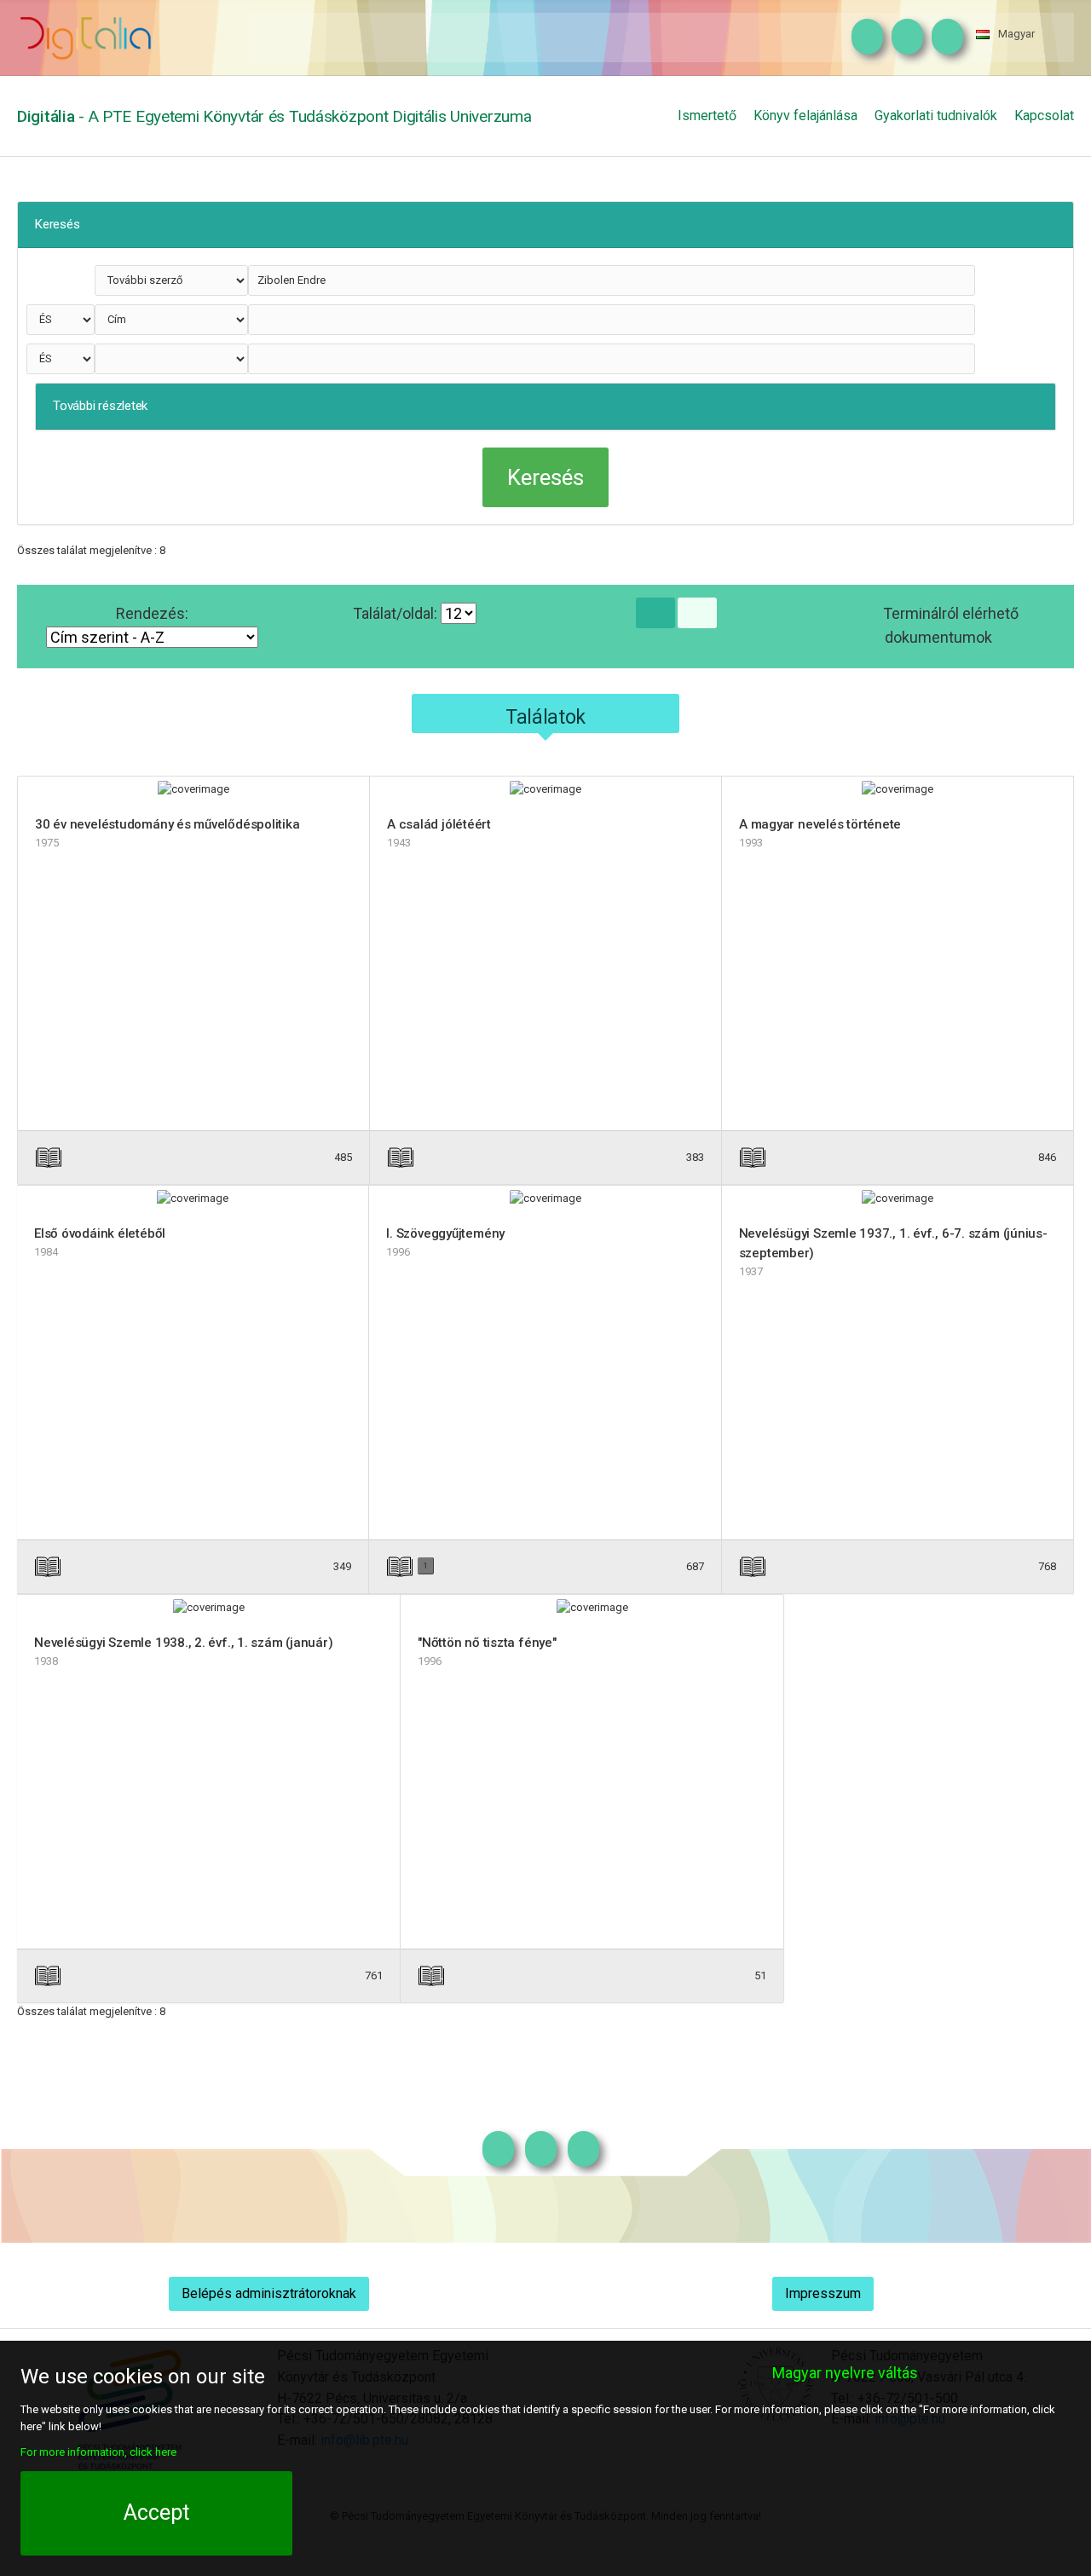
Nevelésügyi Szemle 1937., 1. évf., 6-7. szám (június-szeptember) (893, 1243)
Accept (156, 2512)
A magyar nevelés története (820, 824)
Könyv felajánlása (805, 116)
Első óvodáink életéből (100, 1233)
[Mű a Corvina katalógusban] (624, 1157)
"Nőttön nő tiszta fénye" (487, 1643)
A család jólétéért (439, 824)
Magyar (1016, 34)
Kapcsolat (1044, 116)
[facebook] (903, 38)
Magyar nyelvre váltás (845, 2373)
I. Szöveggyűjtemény (445, 1233)
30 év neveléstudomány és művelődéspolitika (167, 824)
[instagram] (863, 38)
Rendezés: (152, 613)
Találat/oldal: (397, 613)
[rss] (943, 38)
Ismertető (707, 116)
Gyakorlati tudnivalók (936, 116)
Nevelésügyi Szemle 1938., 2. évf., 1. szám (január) (184, 1643)
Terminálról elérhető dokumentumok (951, 625)
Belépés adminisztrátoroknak (269, 2293)
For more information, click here (98, 2452)
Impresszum (823, 2293)
